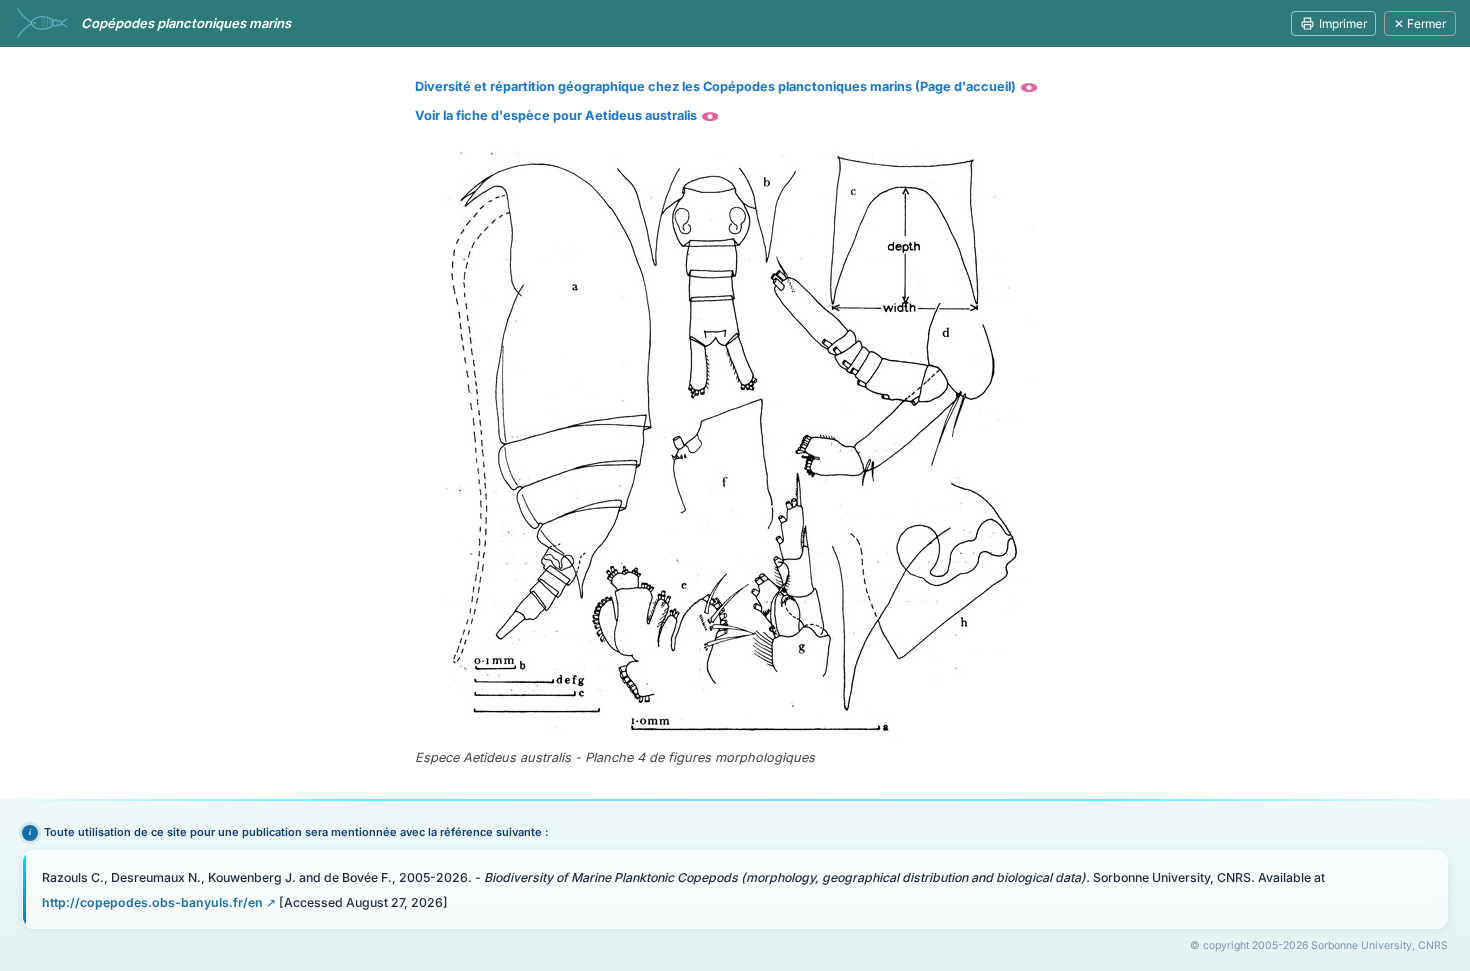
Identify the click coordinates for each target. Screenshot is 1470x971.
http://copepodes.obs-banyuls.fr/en (152, 902)
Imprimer (1343, 23)
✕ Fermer (1420, 23)
